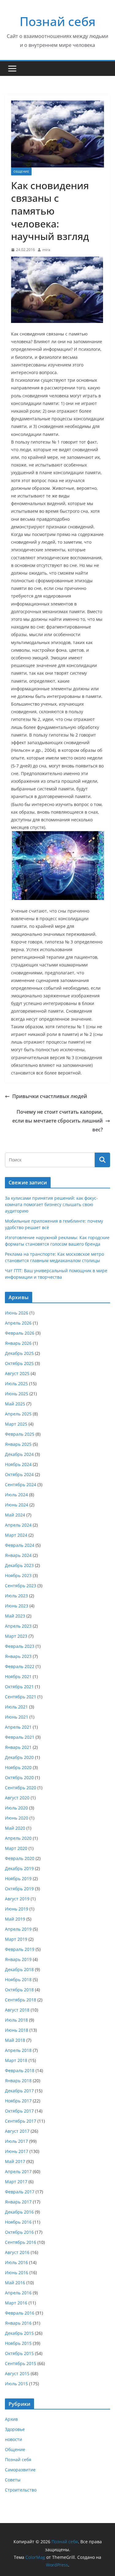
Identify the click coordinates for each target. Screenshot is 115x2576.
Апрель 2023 (18, 1626)
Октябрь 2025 (19, 1363)
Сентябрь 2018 (21, 2000)
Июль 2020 (16, 1808)
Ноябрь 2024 (18, 1464)
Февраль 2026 (20, 1333)
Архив (11, 2419)
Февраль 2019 (20, 1949)
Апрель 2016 (18, 2293)
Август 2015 (17, 2374)
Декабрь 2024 (19, 1454)
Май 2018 (15, 2040)
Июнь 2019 (17, 1909)
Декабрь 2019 (19, 1868)
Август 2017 (17, 2131)
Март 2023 (16, 1636)
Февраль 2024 (20, 1545)
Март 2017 (16, 2182)
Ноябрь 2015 (18, 2343)
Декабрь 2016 (19, 2212)
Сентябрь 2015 (21, 2363)
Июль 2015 (16, 2384)
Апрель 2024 (18, 1525)
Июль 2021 (16, 1707)
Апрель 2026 (18, 1323)
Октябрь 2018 (19, 1990)
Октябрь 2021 (19, 1687)
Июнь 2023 (17, 1606)
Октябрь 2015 (19, 2353)
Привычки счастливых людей (50, 1096)
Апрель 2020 (18, 1838)
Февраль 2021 (20, 1737)
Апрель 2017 (18, 2171)
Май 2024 (15, 1515)
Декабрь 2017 (19, 2091)
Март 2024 (16, 1535)
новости (13, 2439)
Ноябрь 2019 (18, 1879)
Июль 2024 (16, 1495)
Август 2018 (17, 2010)
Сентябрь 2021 (21, 1697)
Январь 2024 (18, 1555)
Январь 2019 (18, 1959)
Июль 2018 (16, 2020)
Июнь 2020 (17, 1818)
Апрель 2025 (18, 1414)
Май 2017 (15, 2161)
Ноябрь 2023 (18, 1575)
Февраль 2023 (20, 1646)
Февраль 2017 (20, 2192)
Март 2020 (16, 1848)
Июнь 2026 (17, 1313)
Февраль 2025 (20, 1434)
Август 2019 (17, 1899)
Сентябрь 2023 (21, 1586)
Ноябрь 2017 (18, 2101)
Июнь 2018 (17, 2030)
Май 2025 (15, 1404)
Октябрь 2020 (19, 1777)
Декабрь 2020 (19, 1757)
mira (46, 250)
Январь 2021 (18, 1747)
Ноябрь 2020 (18, 1767)
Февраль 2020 (20, 1858)
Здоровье (15, 2429)
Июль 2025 (16, 1384)
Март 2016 (16, 2303)
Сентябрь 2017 (21, 2121)
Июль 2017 (16, 2141)
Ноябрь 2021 (18, 1676)
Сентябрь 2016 (21, 2242)
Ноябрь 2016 (18, 2222)
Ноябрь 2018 (18, 1980)
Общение (21, 171)
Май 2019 (15, 1919)
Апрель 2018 (18, 2050)
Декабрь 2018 (19, 1969)
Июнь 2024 (17, 1505)
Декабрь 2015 (19, 2333)
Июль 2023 (16, 1596)
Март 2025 (16, 1424)
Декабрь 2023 (19, 1565)
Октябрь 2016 (19, 2232)
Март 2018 (16, 2060)
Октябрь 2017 (19, 2111)
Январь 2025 (18, 1444)
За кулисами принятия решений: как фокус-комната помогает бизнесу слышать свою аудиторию (51, 1204)
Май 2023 (15, 1616)
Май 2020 (15, 1828)
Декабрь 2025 (19, 1353)
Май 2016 (15, 2283)
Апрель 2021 (18, 1727)
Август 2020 (17, 1798)
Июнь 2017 (17, 2151)
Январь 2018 (18, 2081)
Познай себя (58, 21)
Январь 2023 (18, 1656)
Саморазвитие (20, 2470)
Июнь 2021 (17, 1717)
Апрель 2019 (18, 1929)
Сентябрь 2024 (21, 1485)
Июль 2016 (16, 2262)
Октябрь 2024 (19, 1474)
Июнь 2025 (17, 1394)
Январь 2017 (18, 2202)
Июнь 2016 (17, 2272)
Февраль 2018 (20, 2070)
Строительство (21, 2490)
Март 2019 (16, 1939)
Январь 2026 (18, 1343)
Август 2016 (17, 2252)
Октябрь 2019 (19, 1889)
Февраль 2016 (20, 2313)
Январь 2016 (18, 2323)
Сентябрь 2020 (21, 1788)
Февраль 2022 (20, 1666)
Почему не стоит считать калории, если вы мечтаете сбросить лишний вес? (57, 1121)
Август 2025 (17, 1373)
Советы (13, 2480)
